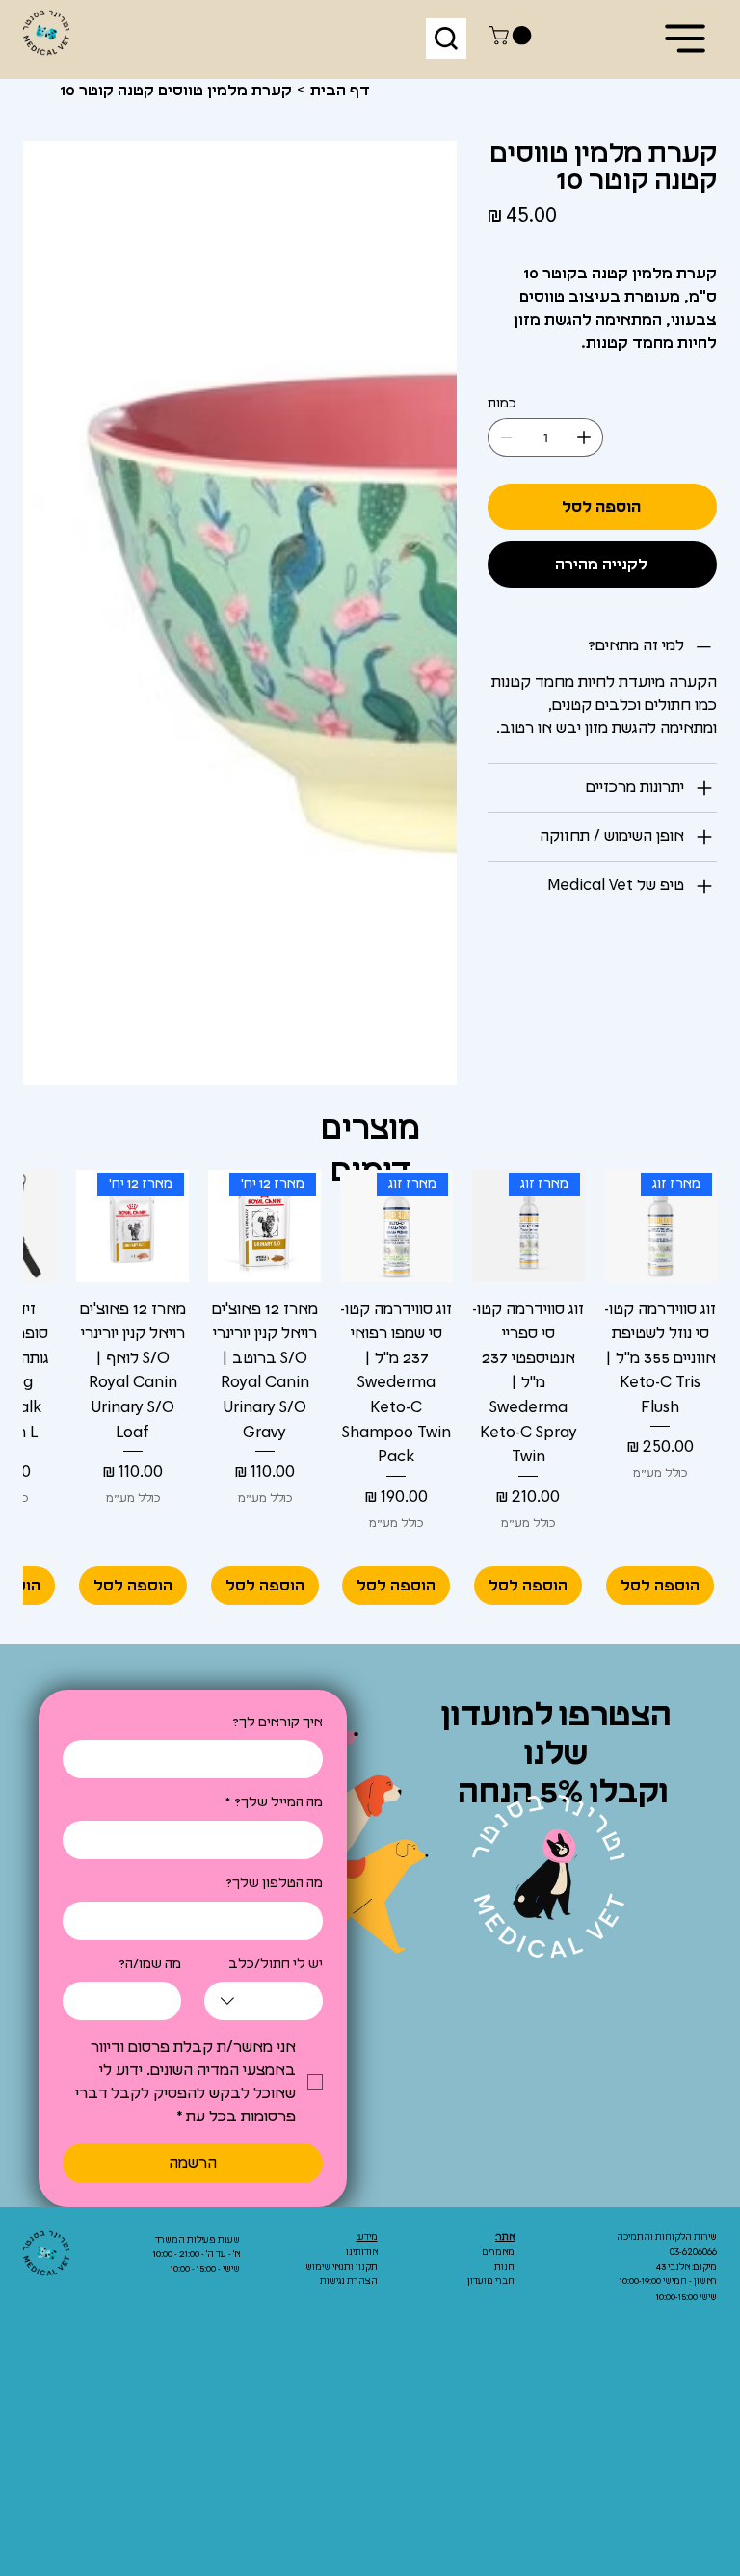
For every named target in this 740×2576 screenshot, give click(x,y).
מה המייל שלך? (274, 1802)
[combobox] (264, 2001)
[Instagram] (648, 2379)
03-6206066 (693, 2252)
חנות (504, 2267)
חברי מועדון (491, 2281)
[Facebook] (677, 2379)
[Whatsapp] (707, 2379)
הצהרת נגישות (349, 2281)
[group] (370, 1388)
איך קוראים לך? (277, 1722)
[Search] (446, 39)
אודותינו (362, 2252)
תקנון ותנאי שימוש (342, 2267)
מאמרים (499, 2252)
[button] (513, 36)
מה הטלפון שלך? (274, 1883)
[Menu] (686, 39)
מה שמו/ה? (150, 1964)
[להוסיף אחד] (584, 437)
